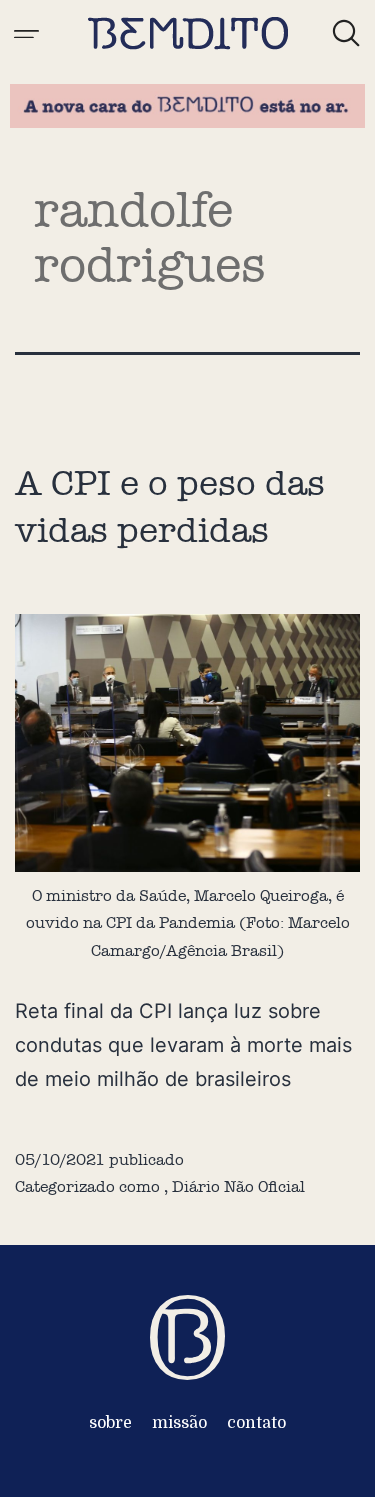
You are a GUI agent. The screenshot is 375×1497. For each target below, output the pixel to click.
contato (256, 1423)
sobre (110, 1423)
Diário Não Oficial (238, 1186)
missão (179, 1423)
